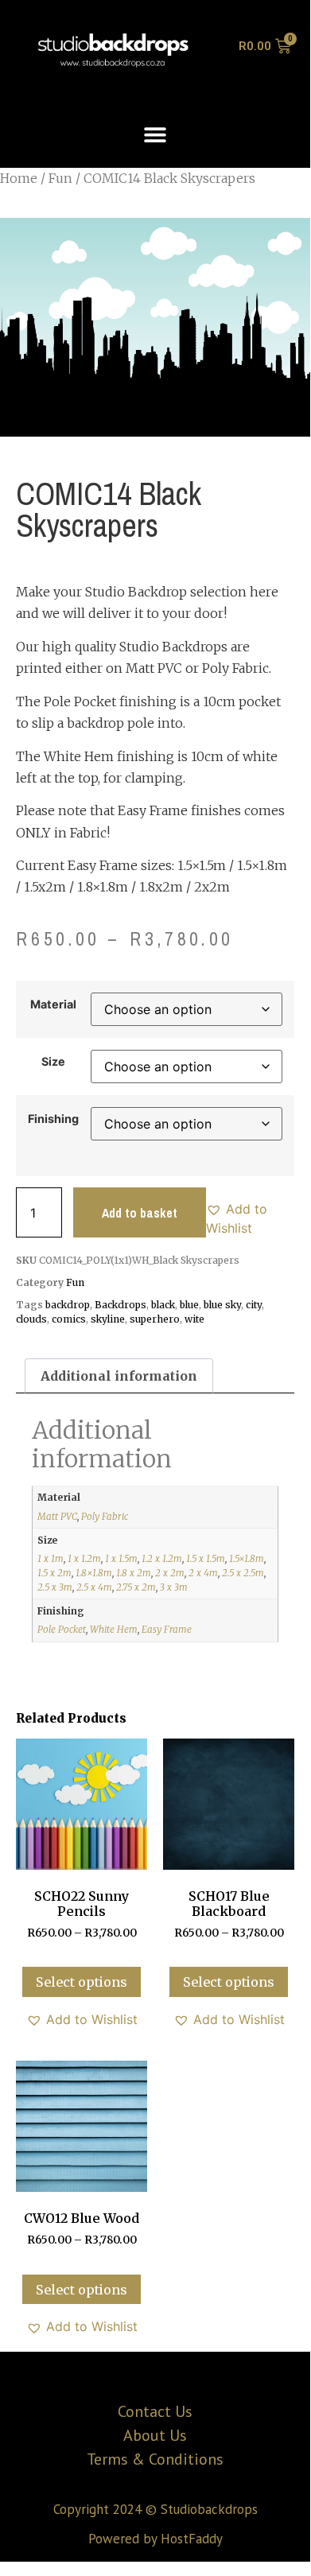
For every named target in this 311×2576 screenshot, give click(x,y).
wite (194, 1319)
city (254, 1305)
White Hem (114, 1629)
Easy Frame (167, 1629)
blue (189, 1305)
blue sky (222, 1305)
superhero (155, 1319)
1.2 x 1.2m (162, 1558)
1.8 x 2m (134, 1573)
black (163, 1305)
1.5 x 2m (54, 1573)
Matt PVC (57, 1516)
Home (19, 178)
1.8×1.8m (94, 1573)
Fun (60, 178)
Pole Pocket (62, 1629)
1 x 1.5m (121, 1558)
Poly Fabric (105, 1516)
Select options (82, 1982)
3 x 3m (174, 1587)
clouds (31, 1319)
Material (53, 1004)
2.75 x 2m (136, 1587)
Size (53, 1062)
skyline (108, 1319)
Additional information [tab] (119, 1376)
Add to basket (140, 1213)
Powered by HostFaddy (155, 2539)
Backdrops (121, 1305)
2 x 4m (203, 1573)
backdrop (68, 1305)
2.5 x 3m (55, 1587)
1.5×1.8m (247, 1558)
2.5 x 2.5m (243, 1573)
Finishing (53, 1119)
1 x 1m (51, 1558)
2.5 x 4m (94, 1587)
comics (69, 1319)
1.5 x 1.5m (206, 1558)
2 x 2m (170, 1573)
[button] (155, 134)
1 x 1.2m (84, 1558)
